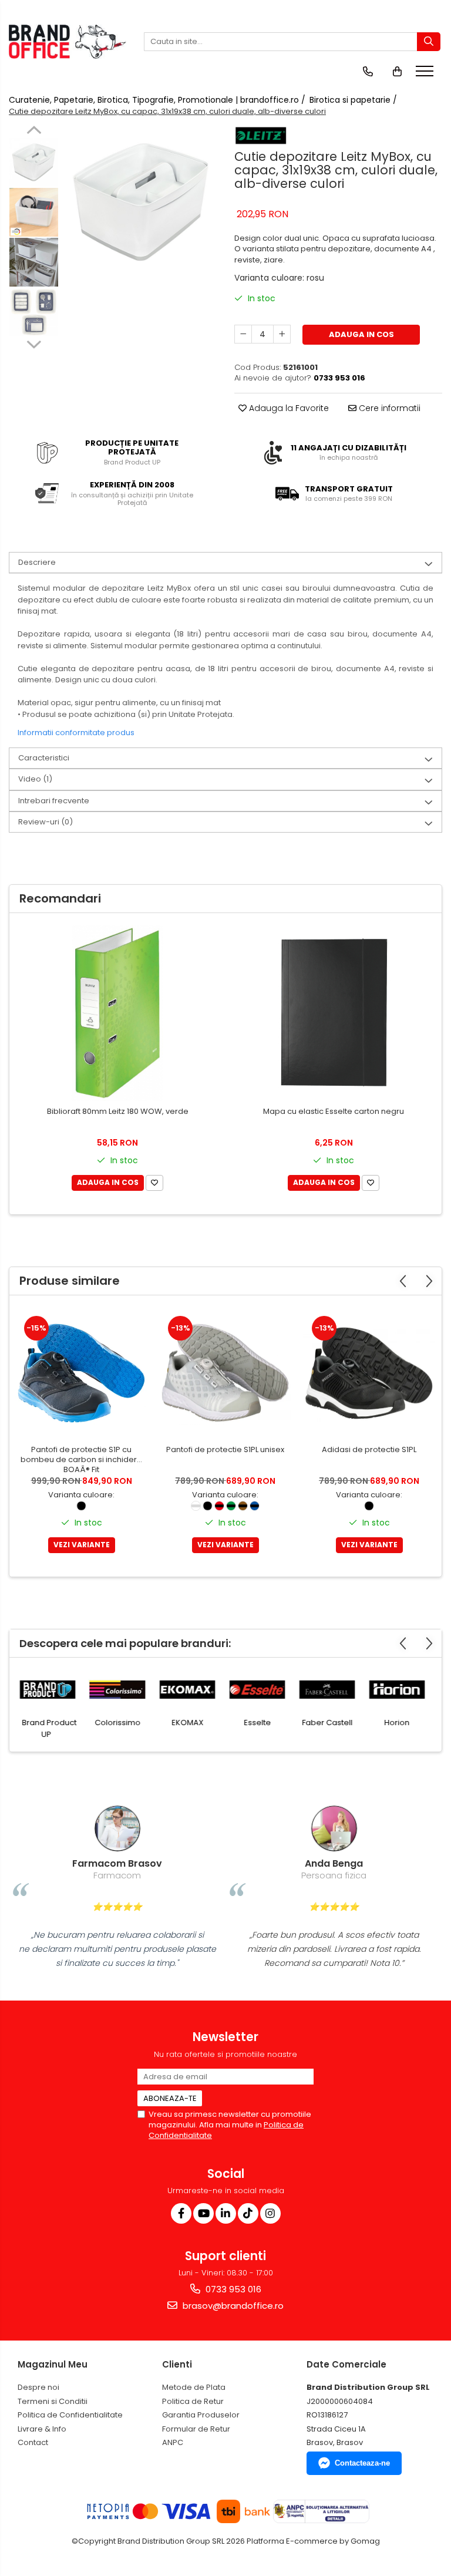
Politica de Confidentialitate (70, 2415)
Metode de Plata (194, 2387)
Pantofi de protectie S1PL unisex (225, 1450)
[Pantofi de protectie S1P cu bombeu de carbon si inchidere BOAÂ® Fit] (81, 1373)
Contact (33, 2442)
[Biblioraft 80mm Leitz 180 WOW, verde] (117, 1013)
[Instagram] (270, 2213)
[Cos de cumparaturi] (397, 72)
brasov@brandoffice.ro (232, 2306)
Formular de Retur (196, 2429)
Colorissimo (120, 1723)
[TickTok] (248, 2213)
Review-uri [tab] (46, 822)
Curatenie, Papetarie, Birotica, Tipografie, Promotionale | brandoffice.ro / (158, 100)
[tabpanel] (141, 202)
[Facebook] (181, 2213)
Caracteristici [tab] (44, 758)
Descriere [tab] (37, 562)
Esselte (260, 1723)
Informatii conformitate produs (76, 733)
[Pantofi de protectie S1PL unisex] (225, 1373)
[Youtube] (203, 2213)
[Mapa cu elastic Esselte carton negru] (334, 1013)
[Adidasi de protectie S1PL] (369, 1373)
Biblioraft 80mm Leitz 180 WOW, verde (118, 1112)
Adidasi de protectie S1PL (369, 1450)
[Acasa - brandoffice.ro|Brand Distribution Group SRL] (68, 42)
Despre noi (38, 2387)
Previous (34, 132)
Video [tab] (35, 779)
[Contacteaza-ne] (368, 72)
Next (34, 343)
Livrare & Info (42, 2429)
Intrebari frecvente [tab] (54, 801)
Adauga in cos (361, 334)
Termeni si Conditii (53, 2401)
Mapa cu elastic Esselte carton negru (334, 1112)
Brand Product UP (52, 1728)
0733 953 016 (232, 2289)
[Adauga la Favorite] (154, 1183)
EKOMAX (190, 1723)
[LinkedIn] (226, 2213)
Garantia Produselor (201, 2415)
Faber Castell (330, 1723)
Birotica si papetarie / (354, 100)
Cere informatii (388, 408)
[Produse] (426, 75)
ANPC (173, 2442)
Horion (400, 1723)
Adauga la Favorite (288, 408)
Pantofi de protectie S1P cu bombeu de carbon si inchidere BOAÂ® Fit (81, 1460)
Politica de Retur (193, 2401)
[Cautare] (429, 42)
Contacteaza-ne (362, 2463)
